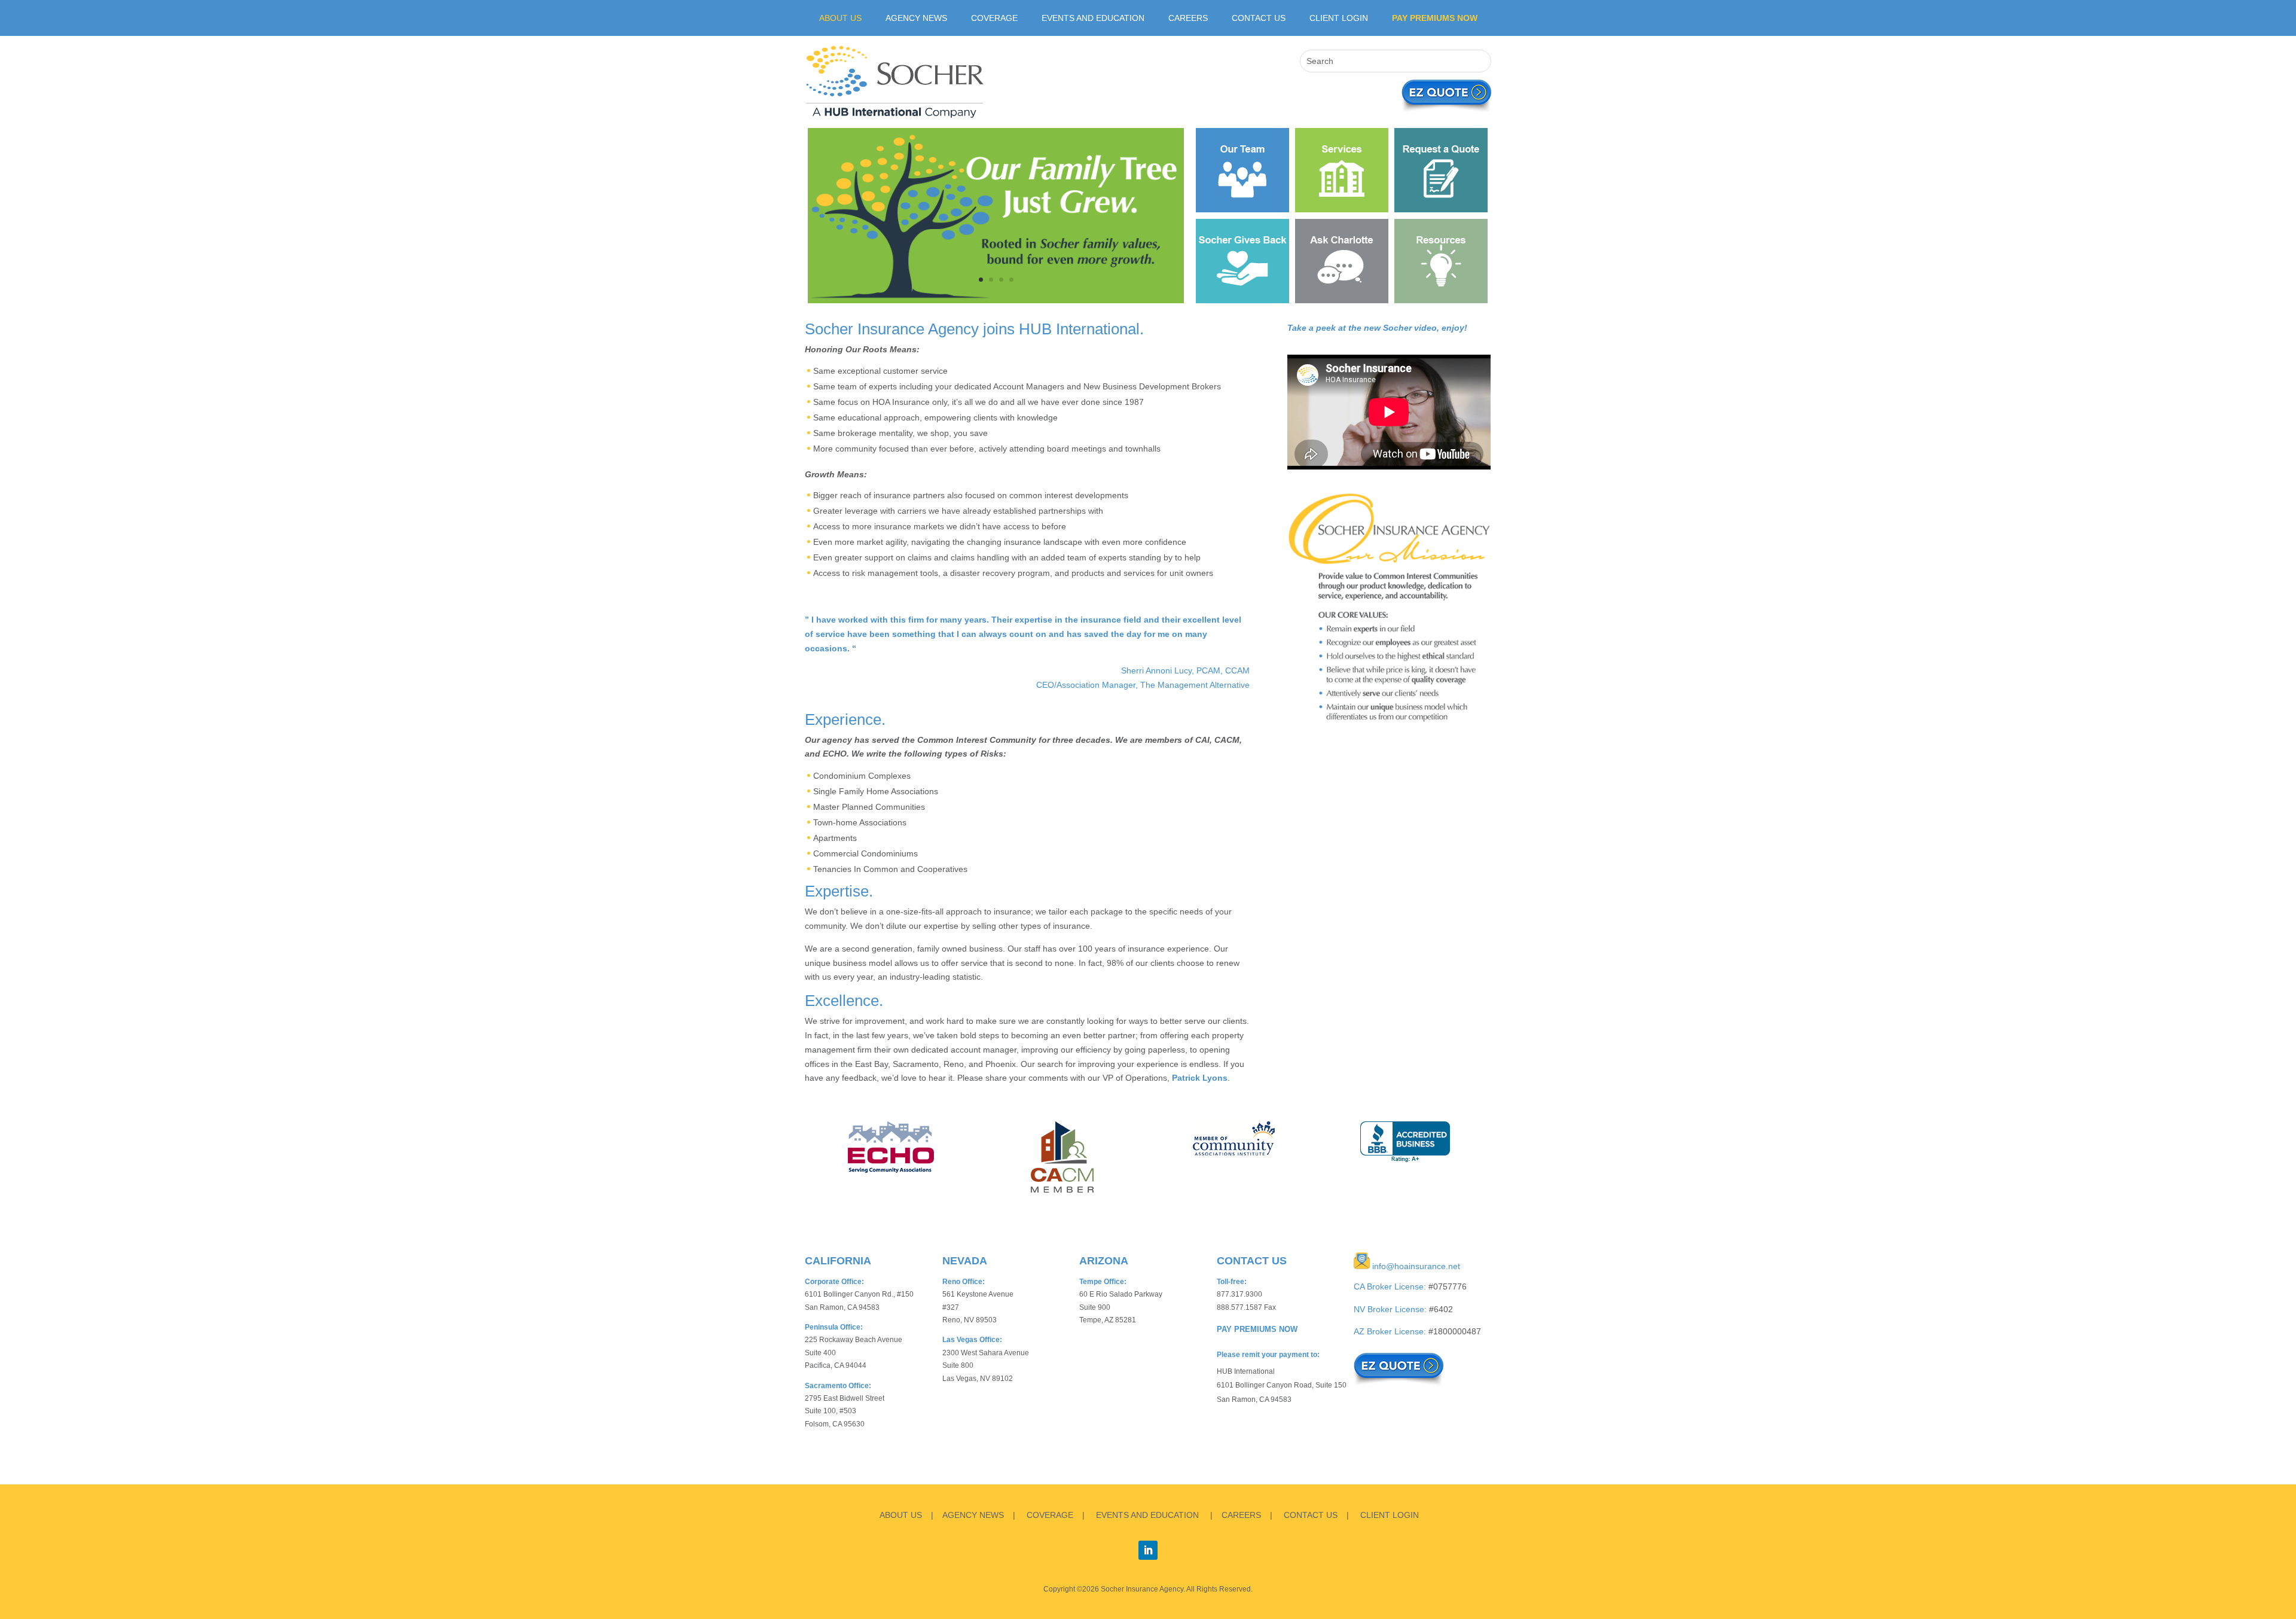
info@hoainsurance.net (1416, 1266)
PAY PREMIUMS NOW (1257, 1330)
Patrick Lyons (1200, 1078)
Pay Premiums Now (1435, 18)
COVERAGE (1050, 1515)
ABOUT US (840, 18)
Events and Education (1093, 18)
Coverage (994, 18)
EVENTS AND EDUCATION (1147, 1515)
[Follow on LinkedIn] (1148, 1550)
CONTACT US (1311, 1515)
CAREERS (1241, 1515)
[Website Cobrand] (996, 300)
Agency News (916, 18)
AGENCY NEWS (973, 1515)
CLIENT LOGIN (1339, 18)
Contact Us (1259, 18)
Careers (1188, 18)
